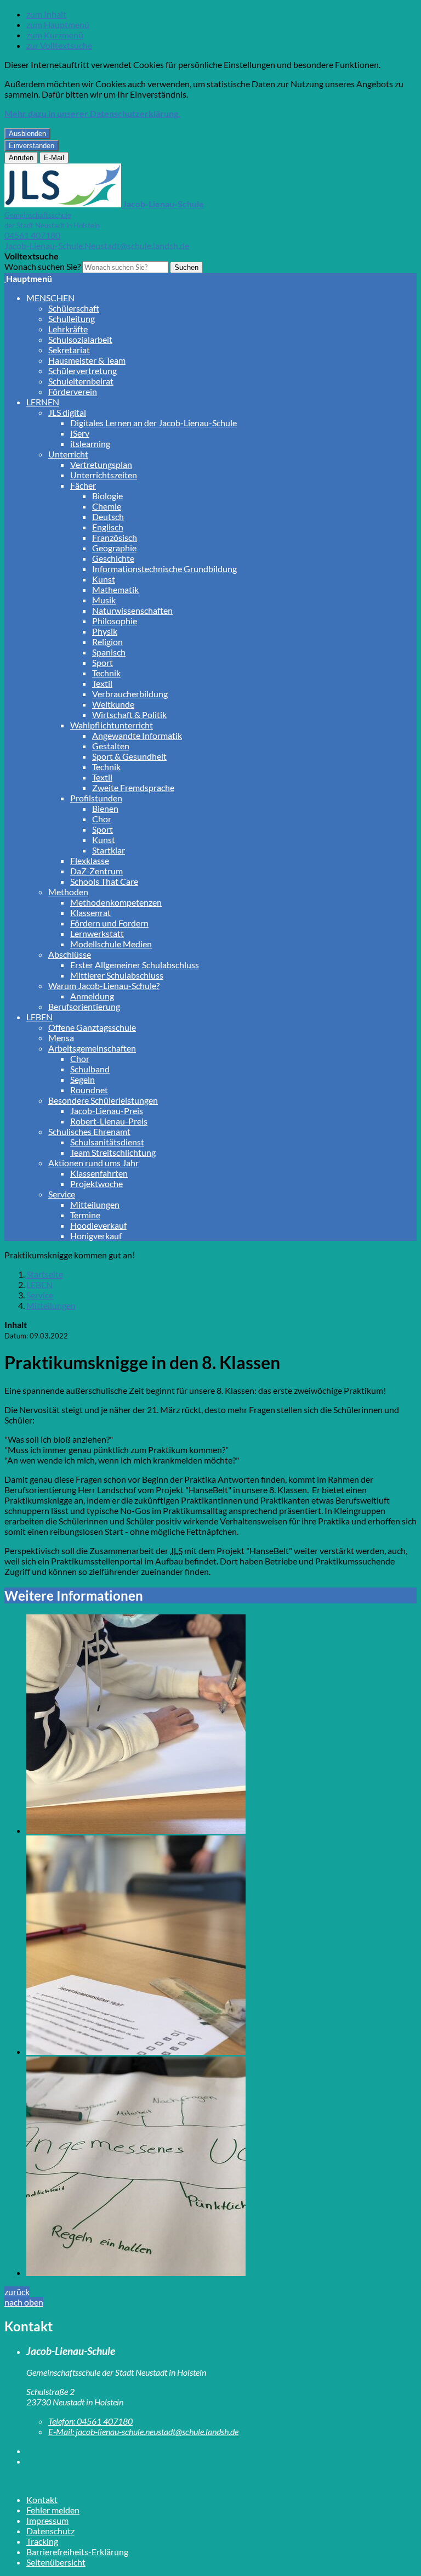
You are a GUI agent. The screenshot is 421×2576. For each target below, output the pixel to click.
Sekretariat (69, 350)
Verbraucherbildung (130, 694)
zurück (17, 2292)
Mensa (61, 1038)
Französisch (115, 537)
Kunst (104, 579)
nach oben (24, 2302)
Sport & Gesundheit (129, 756)
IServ (80, 433)
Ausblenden (27, 134)
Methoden (68, 892)
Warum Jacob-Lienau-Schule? (104, 985)
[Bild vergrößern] (221, 1725)
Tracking (42, 2541)
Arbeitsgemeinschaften (92, 1048)
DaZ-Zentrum (96, 871)
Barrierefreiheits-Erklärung (77, 2552)
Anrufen (21, 158)
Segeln (83, 1079)
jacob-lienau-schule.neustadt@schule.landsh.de (143, 2431)
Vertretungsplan (101, 464)
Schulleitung (72, 318)
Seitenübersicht (56, 2562)
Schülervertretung (83, 371)
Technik (106, 673)
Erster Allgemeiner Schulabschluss (135, 965)
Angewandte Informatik (137, 735)
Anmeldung (92, 996)
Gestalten (111, 746)
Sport (103, 662)
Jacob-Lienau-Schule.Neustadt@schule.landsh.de (97, 245)
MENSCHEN (50, 298)
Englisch (108, 527)
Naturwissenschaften (132, 610)
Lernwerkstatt (97, 933)
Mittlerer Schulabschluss (117, 975)
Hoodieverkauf (98, 1225)
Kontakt (42, 2499)
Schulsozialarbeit (80, 339)
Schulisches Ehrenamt (89, 1131)
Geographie (114, 548)
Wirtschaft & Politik (129, 714)
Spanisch (109, 652)
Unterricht (68, 454)
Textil (102, 683)
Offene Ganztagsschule (92, 1027)
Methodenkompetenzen (116, 902)
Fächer (83, 485)
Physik (105, 631)
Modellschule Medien (111, 944)
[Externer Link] (221, 2451)
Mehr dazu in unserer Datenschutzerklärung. (92, 113)
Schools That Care (104, 881)
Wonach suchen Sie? (42, 266)
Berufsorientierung (84, 1006)
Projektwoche (96, 1184)
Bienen (105, 808)
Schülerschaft (74, 308)
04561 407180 (32, 235)
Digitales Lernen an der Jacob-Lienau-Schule (153, 423)
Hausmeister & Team (87, 360)
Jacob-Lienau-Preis (107, 1111)
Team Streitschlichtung (113, 1152)
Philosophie (115, 621)
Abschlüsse (70, 954)
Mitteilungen (95, 1204)
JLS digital (67, 412)
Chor (102, 819)
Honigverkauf (96, 1236)
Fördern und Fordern (109, 923)
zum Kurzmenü (55, 35)
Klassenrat (90, 913)
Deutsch (108, 516)
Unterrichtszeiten (104, 475)
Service (62, 1194)
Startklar (109, 850)
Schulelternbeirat (81, 381)
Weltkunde (113, 704)
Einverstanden (32, 146)
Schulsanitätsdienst (107, 1142)
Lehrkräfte (68, 329)
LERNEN (43, 402)
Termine (85, 1215)
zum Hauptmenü (58, 24)
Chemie (107, 506)
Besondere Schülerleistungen (103, 1100)
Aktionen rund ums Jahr (93, 1163)
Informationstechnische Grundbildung (164, 569)
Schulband (90, 1069)
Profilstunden (96, 798)
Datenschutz (50, 2531)
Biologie (107, 496)
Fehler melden (53, 2510)
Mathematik (115, 589)
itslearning (90, 444)
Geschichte (113, 558)
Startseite (45, 1274)
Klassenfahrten (99, 1173)
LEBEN (39, 1017)
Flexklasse (90, 860)
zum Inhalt (46, 14)
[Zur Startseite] (5, 278)
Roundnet (89, 1090)
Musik (104, 600)
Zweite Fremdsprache (133, 787)
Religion (107, 642)
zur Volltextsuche (59, 45)
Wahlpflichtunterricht (112, 725)
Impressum (47, 2520)
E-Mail (54, 158)
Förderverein (73, 391)
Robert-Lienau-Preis (109, 1121)
